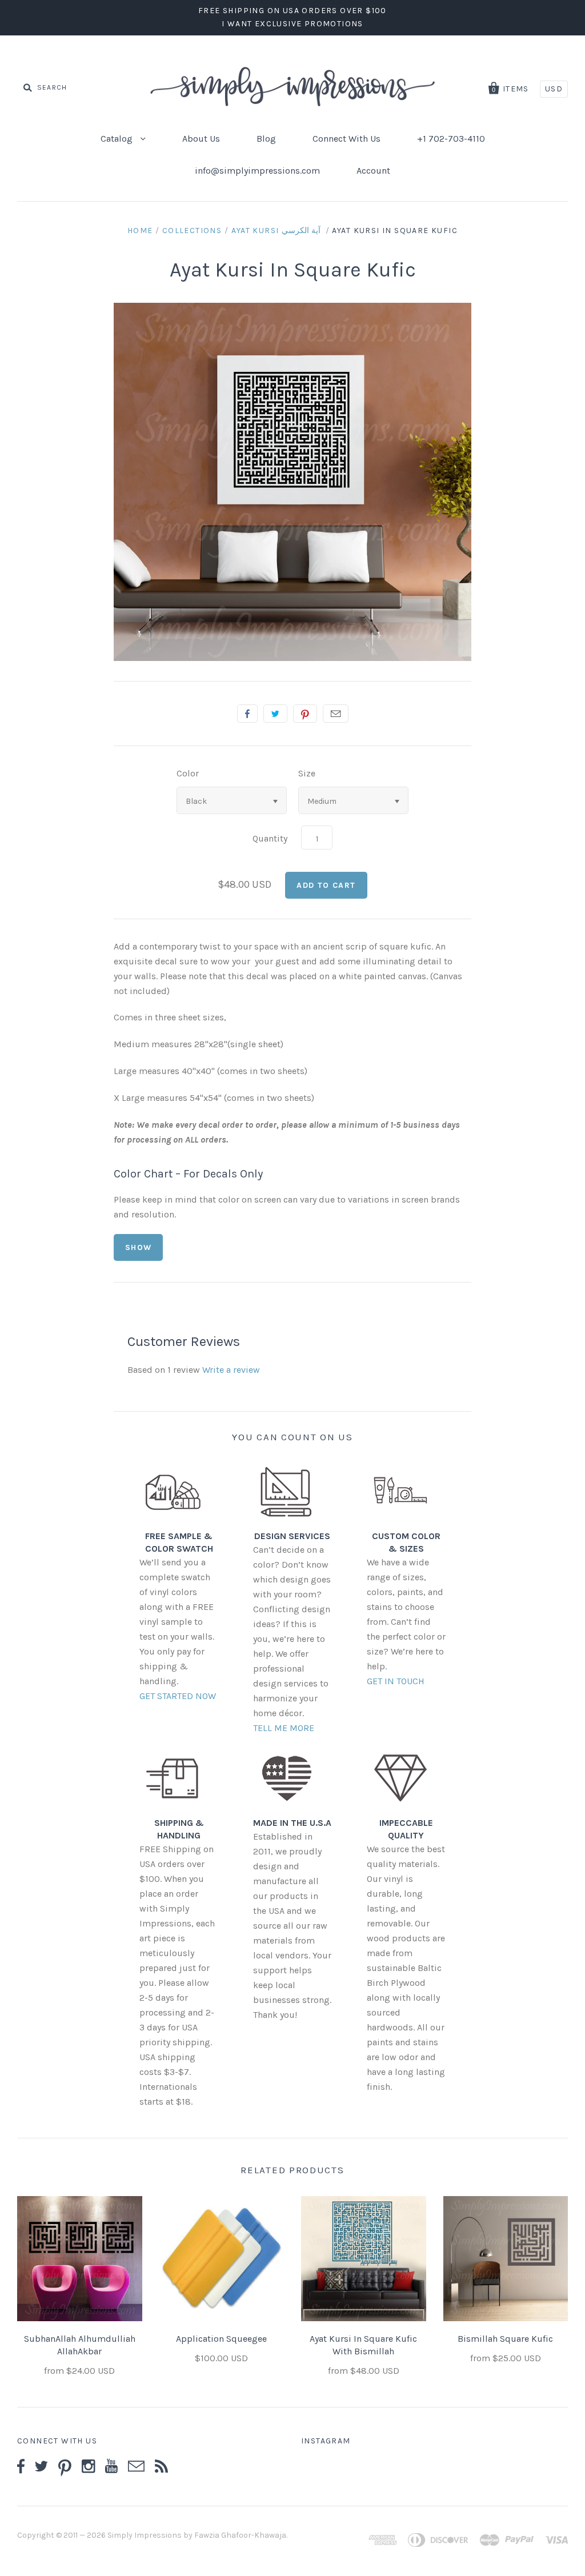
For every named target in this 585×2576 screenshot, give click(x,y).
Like (247, 714)
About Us (201, 139)
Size (307, 773)
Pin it (305, 714)
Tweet (275, 714)
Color (188, 773)
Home (140, 231)
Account (373, 171)
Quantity (270, 838)
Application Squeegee (221, 2339)
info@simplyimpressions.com (257, 171)
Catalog (118, 139)
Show (139, 1247)
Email (336, 714)
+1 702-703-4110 (451, 139)
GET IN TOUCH (396, 1681)
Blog (266, 139)
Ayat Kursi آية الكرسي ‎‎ (277, 231)
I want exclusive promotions (292, 24)
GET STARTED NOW (178, 1696)
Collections (192, 231)
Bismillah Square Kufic (505, 2339)
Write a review (231, 1370)
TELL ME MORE (284, 1728)
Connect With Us (346, 139)
